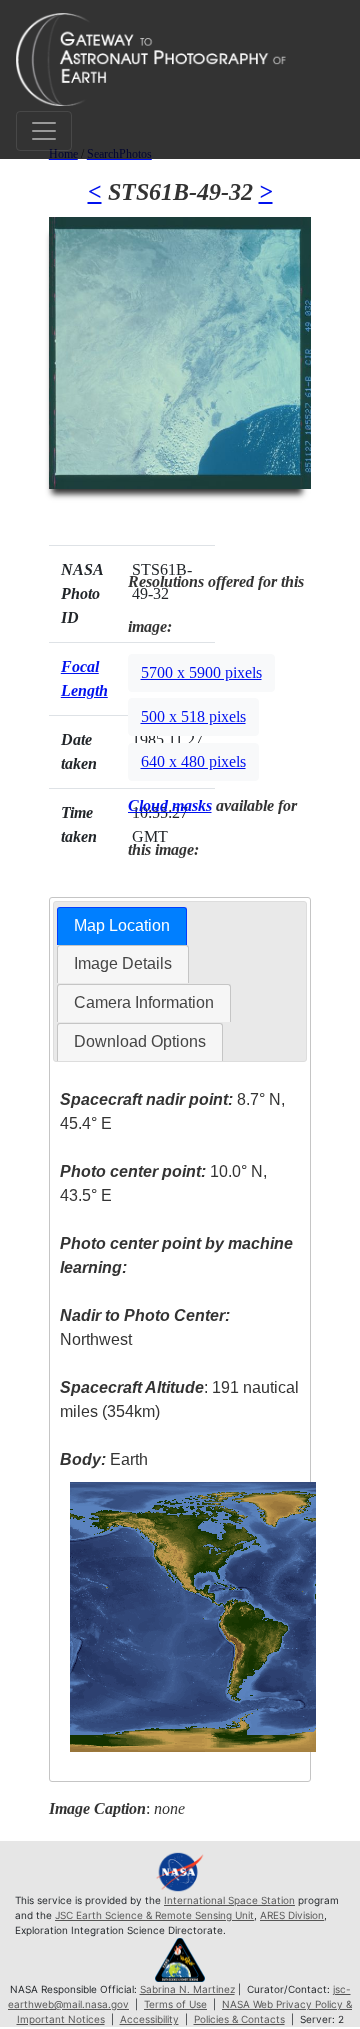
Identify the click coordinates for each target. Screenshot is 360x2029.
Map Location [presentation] (122, 925)
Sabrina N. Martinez (187, 1989)
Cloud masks (170, 805)
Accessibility (149, 2019)
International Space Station (229, 1900)
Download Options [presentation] (140, 1041)
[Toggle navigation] (44, 131)
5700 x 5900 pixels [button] (201, 672)
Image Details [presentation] (123, 963)
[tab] (122, 926)
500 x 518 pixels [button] (193, 716)
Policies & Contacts (239, 2019)
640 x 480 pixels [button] (193, 761)
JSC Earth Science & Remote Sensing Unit (154, 1915)
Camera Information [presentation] (144, 1002)
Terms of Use (175, 2004)
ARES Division (292, 1915)
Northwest (145, 1327)
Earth (104, 1459)
